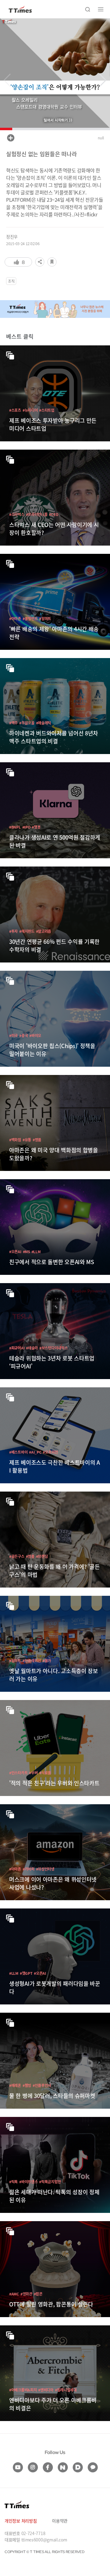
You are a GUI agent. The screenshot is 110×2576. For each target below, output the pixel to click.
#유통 (27, 1140)
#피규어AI (17, 1348)
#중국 (24, 1035)
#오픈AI (15, 1251)
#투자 (13, 931)
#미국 (13, 1035)
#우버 (33, 1773)
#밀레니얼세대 (66, 2390)
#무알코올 (27, 723)
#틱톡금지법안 (50, 2182)
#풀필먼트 (30, 618)
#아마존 (15, 618)
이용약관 (60, 2521)
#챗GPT (26, 1973)
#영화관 (26, 2294)
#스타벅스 (17, 514)
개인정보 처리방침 (21, 2521)
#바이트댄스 (28, 2182)
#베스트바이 (18, 1452)
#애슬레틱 (44, 723)
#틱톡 (13, 2182)
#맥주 (13, 723)
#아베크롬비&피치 (23, 2390)
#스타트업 (47, 410)
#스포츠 (15, 410)
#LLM (36, 1251)
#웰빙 (27, 2085)
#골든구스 (17, 1556)
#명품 (37, 1140)
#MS (26, 1251)
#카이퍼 (29, 1869)
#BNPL (15, 827)
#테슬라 (32, 1348)
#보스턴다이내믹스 (53, 1348)
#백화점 (15, 1140)
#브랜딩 (42, 1556)
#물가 (47, 1660)
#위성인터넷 (45, 1869)
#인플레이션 (32, 1660)
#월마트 (45, 618)
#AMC (14, 2294)
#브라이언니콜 (37, 514)
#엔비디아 (46, 2390)
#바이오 (35, 1035)
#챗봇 (36, 827)
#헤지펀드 (27, 931)
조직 (11, 281)
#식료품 (45, 1773)
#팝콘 (38, 2294)
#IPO (26, 827)
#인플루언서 (42, 2085)
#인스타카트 (18, 1773)
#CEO (53, 514)
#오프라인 (50, 1452)
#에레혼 (15, 2085)
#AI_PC (35, 1452)
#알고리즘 (44, 931)
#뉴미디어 (30, 410)
